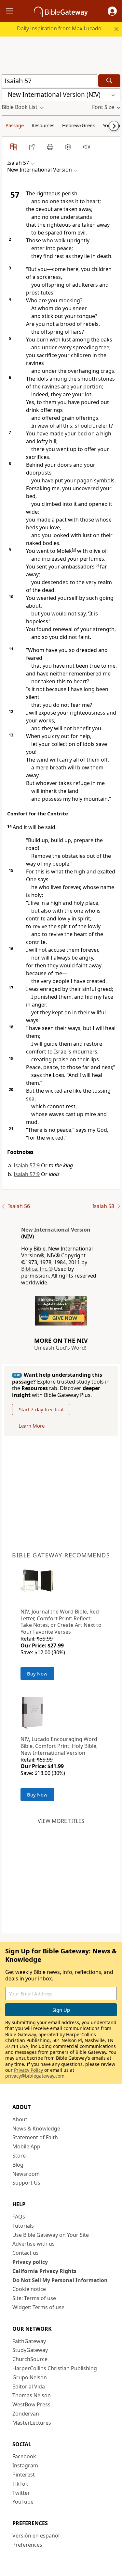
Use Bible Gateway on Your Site (51, 2235)
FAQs (19, 2217)
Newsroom (26, 2174)
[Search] (109, 81)
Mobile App (26, 2146)
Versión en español (36, 2536)
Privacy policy (30, 2262)
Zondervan (26, 2414)
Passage (15, 125)
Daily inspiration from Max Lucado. (60, 28)
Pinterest (24, 2475)
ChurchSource (30, 2359)
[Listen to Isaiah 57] (87, 147)
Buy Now (37, 1674)
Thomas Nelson (32, 2395)
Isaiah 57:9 (27, 1165)
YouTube (23, 2502)
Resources (43, 125)
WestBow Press (31, 2404)
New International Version (56, 1230)
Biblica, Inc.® (37, 1269)
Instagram (25, 2465)
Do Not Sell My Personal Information (60, 2280)
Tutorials (23, 2226)
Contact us (26, 2253)
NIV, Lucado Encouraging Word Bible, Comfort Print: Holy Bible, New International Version (59, 1746)
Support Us (26, 2183)
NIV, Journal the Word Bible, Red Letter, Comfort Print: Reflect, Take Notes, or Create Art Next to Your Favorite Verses (61, 1622)
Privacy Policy (28, 2070)
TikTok (20, 2484)
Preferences (27, 2545)
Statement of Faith (35, 2137)
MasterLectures (32, 2423)
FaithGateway (29, 2341)
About (20, 2119)
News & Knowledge (36, 2129)
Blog (18, 2165)
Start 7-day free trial (41, 1409)
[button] (112, 11)
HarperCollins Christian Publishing (55, 2368)
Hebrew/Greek (79, 125)
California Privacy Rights (44, 2271)
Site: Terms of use (34, 2298)
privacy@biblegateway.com (35, 2076)
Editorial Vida (29, 2387)
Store (19, 2156)
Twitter (21, 2493)
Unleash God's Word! (60, 1348)
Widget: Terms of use (38, 2307)
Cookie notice (29, 2289)
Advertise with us (34, 2244)
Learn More (32, 1426)
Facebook (24, 2456)
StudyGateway (30, 2350)
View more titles (61, 1821)
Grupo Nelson (30, 2377)
